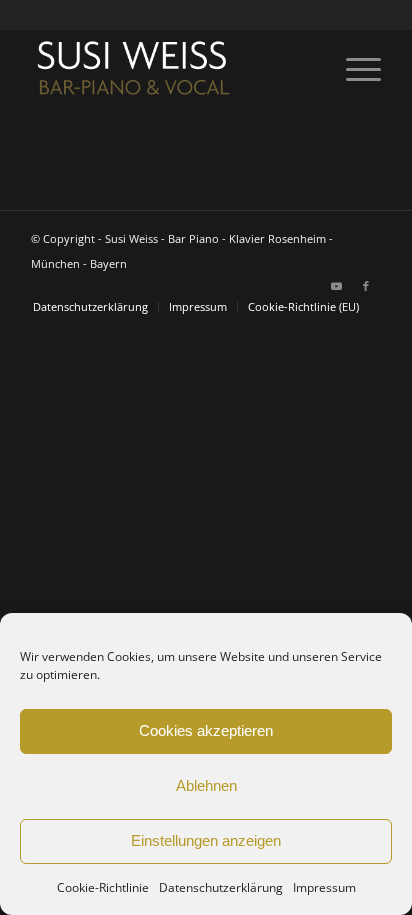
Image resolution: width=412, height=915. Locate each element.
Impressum (324, 887)
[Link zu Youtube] (336, 286)
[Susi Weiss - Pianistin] (171, 69)
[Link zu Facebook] (366, 286)
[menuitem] (353, 69)
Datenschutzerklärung (221, 887)
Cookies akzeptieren (206, 730)
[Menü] (353, 69)
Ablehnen (206, 785)
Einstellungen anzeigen (206, 840)
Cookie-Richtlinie (103, 887)
